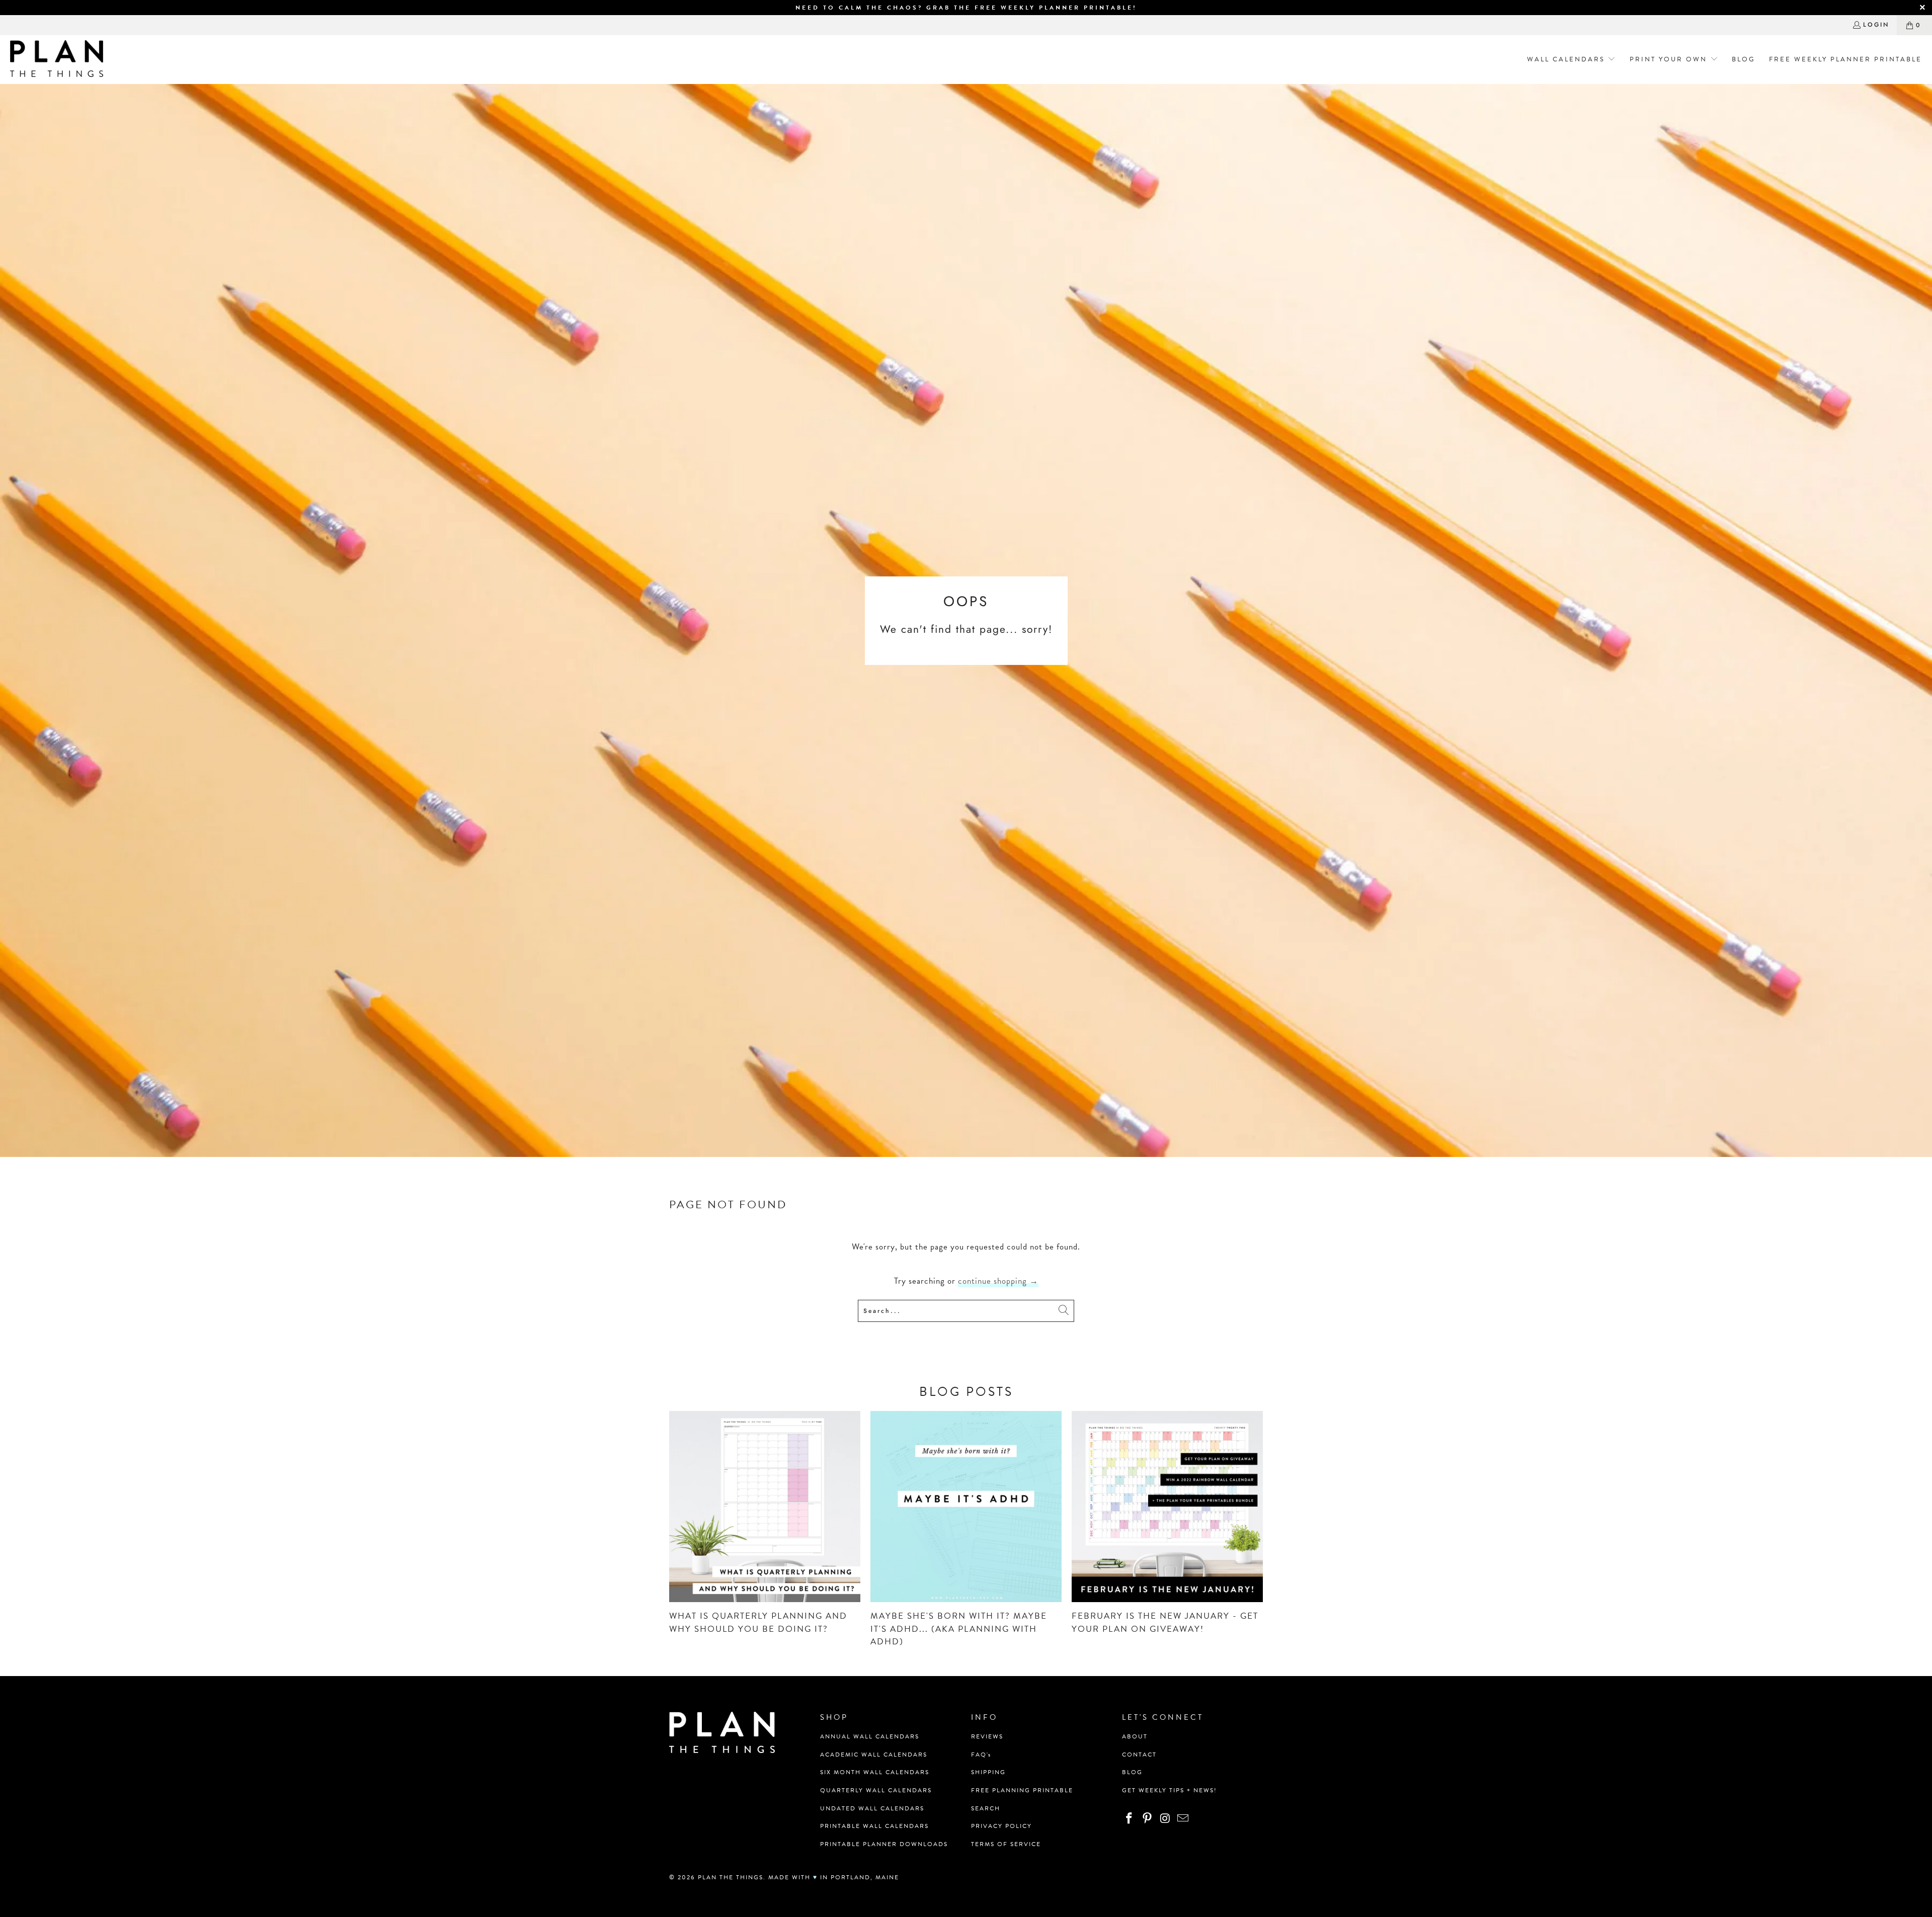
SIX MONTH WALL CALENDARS (875, 1772)
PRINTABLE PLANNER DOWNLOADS (884, 1844)
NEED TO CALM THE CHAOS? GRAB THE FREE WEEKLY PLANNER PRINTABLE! (966, 8)
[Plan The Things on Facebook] (1130, 1819)
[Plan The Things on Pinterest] (1148, 1819)
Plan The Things (731, 1877)
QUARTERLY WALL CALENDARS (876, 1790)
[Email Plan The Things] (1183, 1819)
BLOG (1132, 1772)
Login (1876, 25)
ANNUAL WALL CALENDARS (870, 1736)
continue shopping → (998, 1281)
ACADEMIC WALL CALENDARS (874, 1755)
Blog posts (966, 1392)
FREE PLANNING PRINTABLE (1022, 1790)
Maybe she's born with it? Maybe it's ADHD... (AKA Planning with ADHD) (959, 1629)
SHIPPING (988, 1772)
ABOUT (1135, 1736)
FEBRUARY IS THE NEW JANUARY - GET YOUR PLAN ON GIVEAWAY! (1165, 1622)
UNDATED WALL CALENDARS (872, 1808)
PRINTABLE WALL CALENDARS (874, 1826)
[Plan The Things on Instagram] (1165, 1819)
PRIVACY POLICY (1001, 1826)
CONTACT (1139, 1755)
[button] (1568, 60)
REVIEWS (987, 1736)
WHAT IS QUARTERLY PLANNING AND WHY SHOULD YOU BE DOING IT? (758, 1622)
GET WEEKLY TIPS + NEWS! (1170, 1790)
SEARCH (986, 1808)
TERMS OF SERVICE (1006, 1844)
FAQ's (981, 1755)
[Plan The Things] (57, 60)
